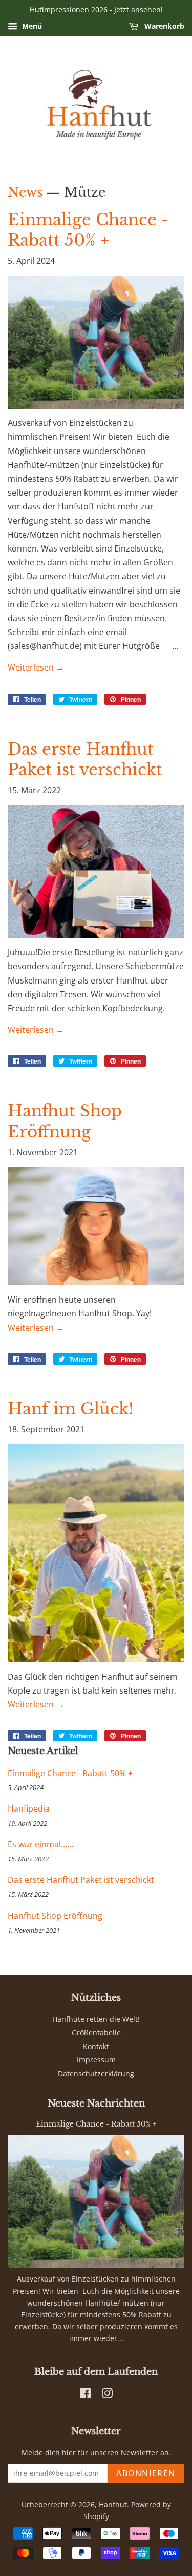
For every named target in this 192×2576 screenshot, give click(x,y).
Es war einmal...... (40, 1844)
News (25, 193)
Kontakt (96, 2046)
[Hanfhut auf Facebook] (85, 2395)
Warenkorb (163, 26)
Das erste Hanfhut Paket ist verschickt (81, 1880)
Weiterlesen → (36, 667)
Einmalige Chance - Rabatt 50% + (70, 1773)
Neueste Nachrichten (96, 2103)
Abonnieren (146, 2473)
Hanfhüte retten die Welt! (96, 2019)
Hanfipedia (29, 1808)
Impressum (96, 2060)
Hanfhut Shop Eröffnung (55, 1916)
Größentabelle (96, 2032)
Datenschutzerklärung (96, 2073)
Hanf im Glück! (71, 1409)
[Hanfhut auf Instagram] (107, 2395)
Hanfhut (113, 2504)
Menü (31, 26)
